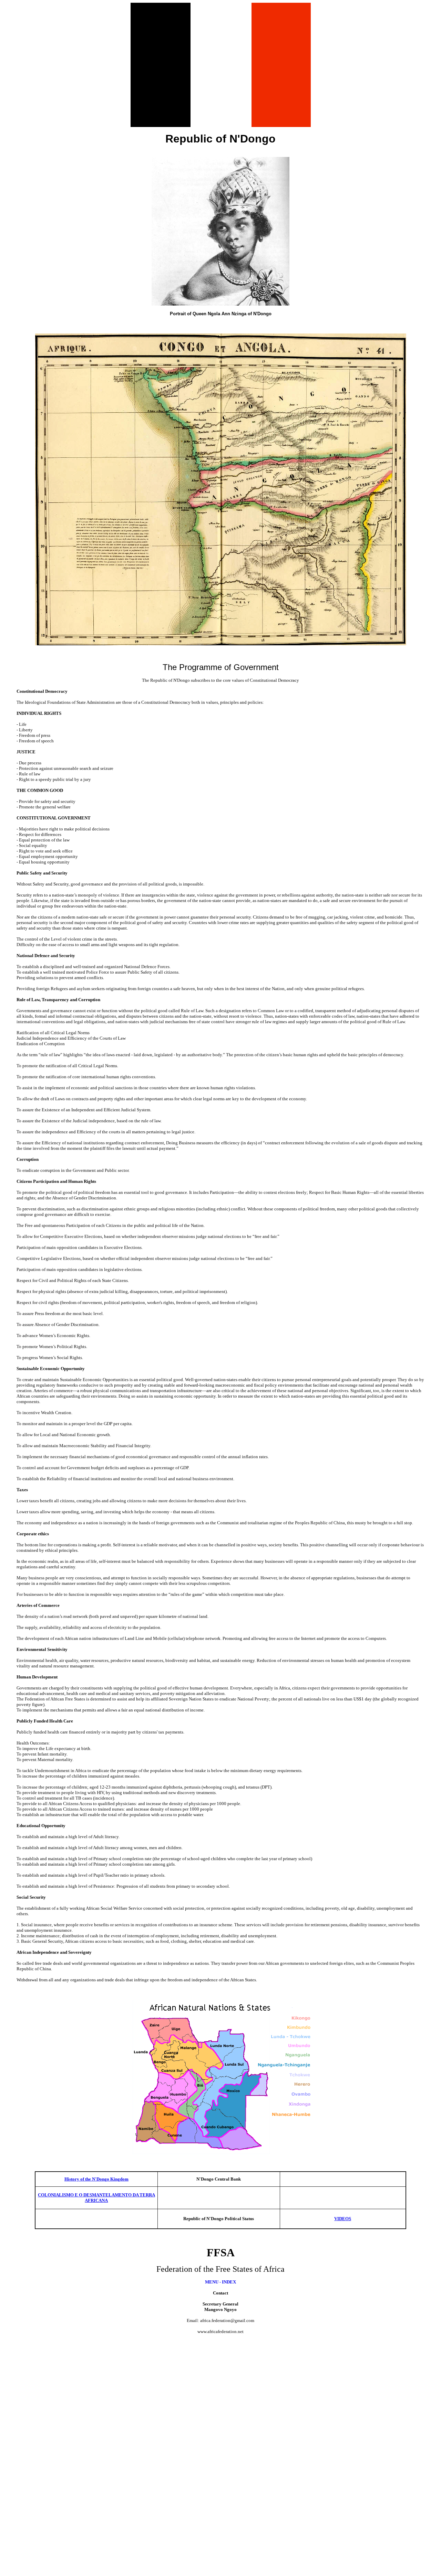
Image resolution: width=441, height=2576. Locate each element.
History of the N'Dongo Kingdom (96, 2179)
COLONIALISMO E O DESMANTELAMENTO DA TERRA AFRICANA (96, 2198)
